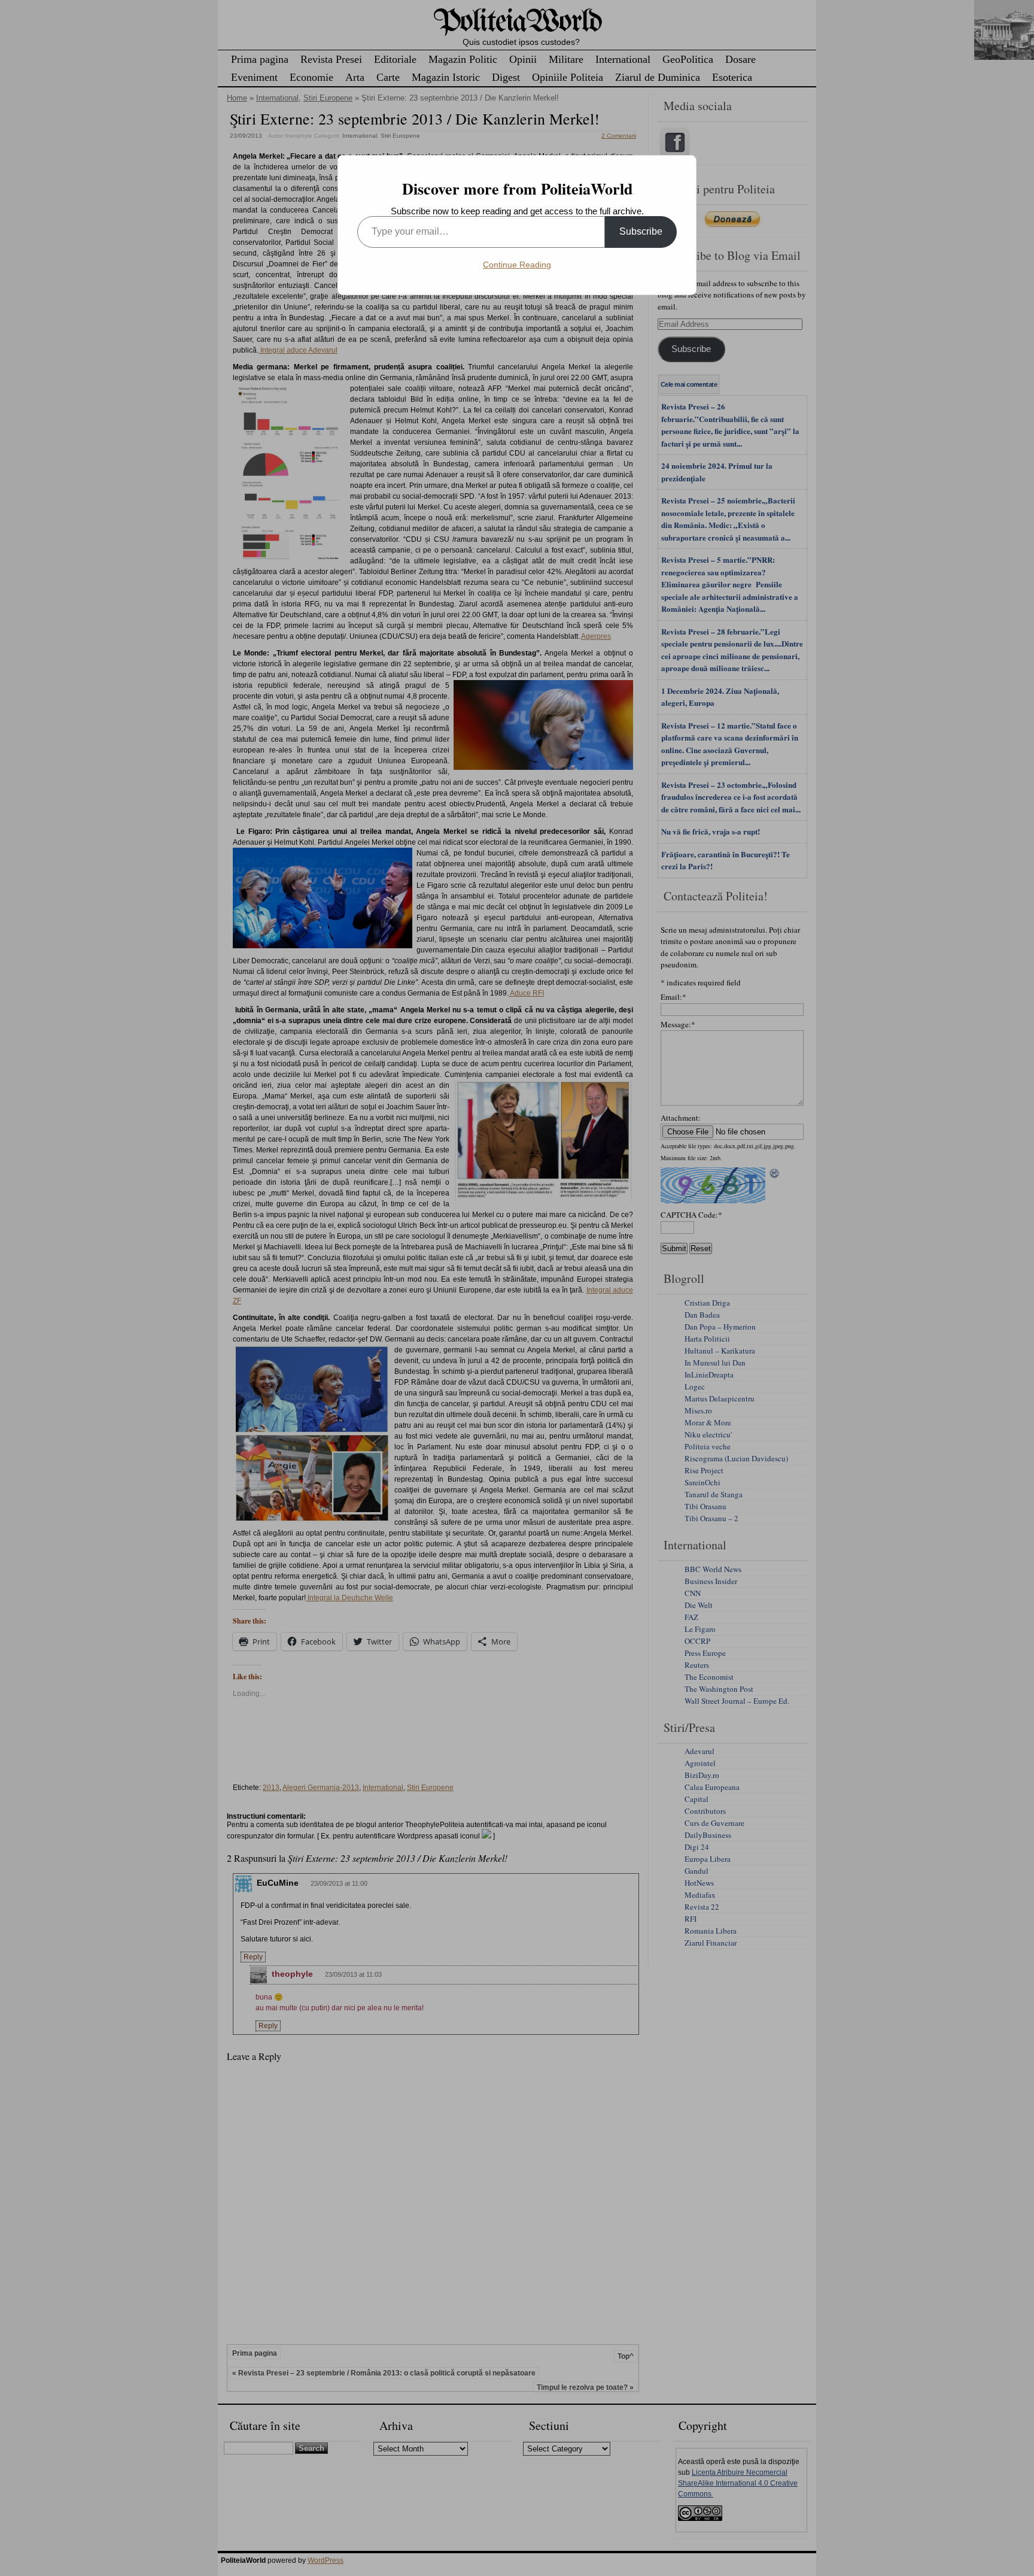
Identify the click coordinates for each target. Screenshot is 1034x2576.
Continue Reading (517, 265)
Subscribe (641, 231)
